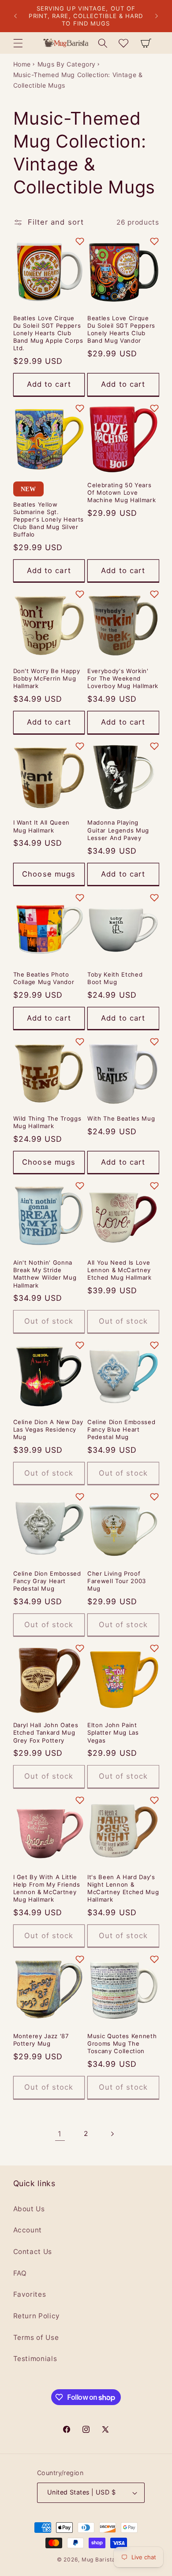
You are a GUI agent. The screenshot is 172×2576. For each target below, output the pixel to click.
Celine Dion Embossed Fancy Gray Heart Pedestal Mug (47, 1581)
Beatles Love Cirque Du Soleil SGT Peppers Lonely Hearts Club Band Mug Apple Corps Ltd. (48, 333)
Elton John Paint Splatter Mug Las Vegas (113, 1732)
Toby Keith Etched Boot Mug (115, 978)
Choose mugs (49, 874)
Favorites (30, 2294)
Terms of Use (36, 2337)
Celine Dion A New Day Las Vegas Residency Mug (48, 1429)
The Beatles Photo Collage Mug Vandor (44, 978)
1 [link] (60, 2134)
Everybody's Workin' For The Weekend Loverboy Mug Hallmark (123, 678)
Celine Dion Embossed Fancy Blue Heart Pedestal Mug (121, 1429)
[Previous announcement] (15, 16)
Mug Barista (98, 2559)
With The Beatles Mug (121, 1118)
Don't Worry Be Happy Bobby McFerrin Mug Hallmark (47, 678)
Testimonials (35, 2359)
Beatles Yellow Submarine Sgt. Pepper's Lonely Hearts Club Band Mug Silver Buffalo (49, 520)
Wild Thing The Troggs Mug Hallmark (47, 1122)
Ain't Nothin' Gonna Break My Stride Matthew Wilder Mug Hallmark (45, 1274)
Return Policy (37, 2316)
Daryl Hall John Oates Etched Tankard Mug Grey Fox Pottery (46, 1732)
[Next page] (112, 2134)
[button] (18, 43)
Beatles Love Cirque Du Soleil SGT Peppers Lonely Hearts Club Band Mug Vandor (121, 329)
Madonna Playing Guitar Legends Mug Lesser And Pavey (118, 830)
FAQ (20, 2273)
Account (28, 2230)
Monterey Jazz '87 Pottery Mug (41, 2040)
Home (22, 64)
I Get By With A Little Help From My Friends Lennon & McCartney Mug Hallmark (47, 1888)
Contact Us (33, 2252)
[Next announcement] (157, 16)
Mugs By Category (67, 64)
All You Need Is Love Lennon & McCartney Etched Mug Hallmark (120, 1270)
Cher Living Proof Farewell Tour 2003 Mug (117, 1581)
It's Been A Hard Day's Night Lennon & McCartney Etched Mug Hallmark (123, 1888)
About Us (29, 2209)
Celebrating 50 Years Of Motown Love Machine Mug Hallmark (122, 492)
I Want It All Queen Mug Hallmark (42, 826)
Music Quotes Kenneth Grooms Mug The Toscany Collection (122, 2043)
